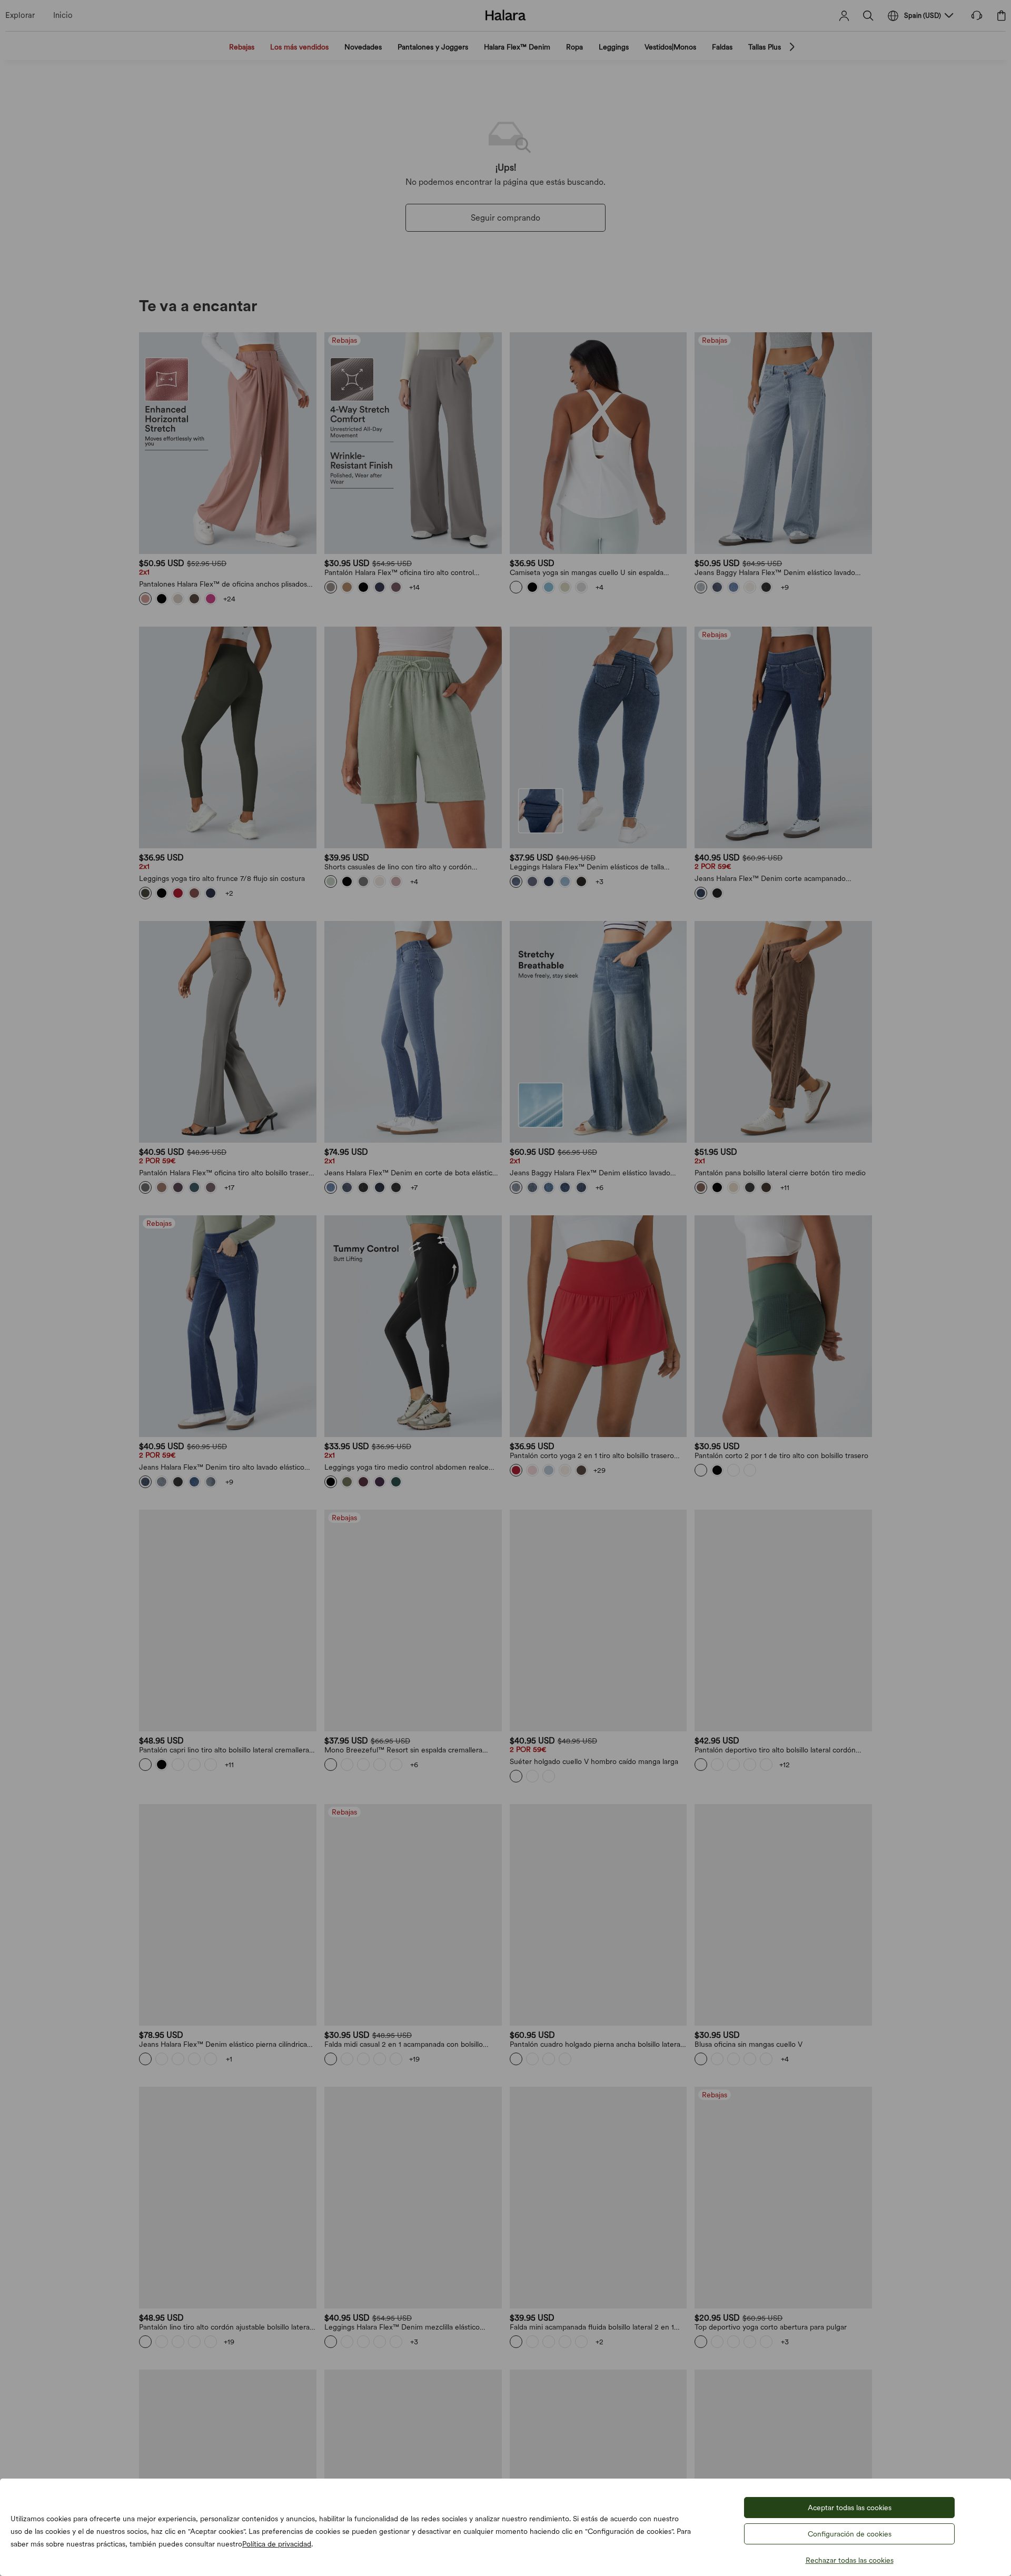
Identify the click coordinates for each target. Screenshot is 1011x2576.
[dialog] (506, 1288)
